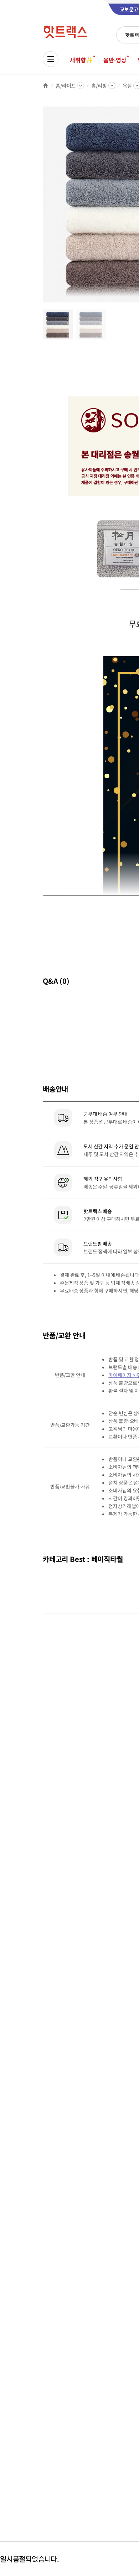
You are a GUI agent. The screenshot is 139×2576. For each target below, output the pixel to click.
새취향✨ (81, 60)
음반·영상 (115, 60)
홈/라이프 (66, 85)
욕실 (127, 85)
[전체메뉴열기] (51, 59)
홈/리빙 (99, 85)
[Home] (46, 85)
